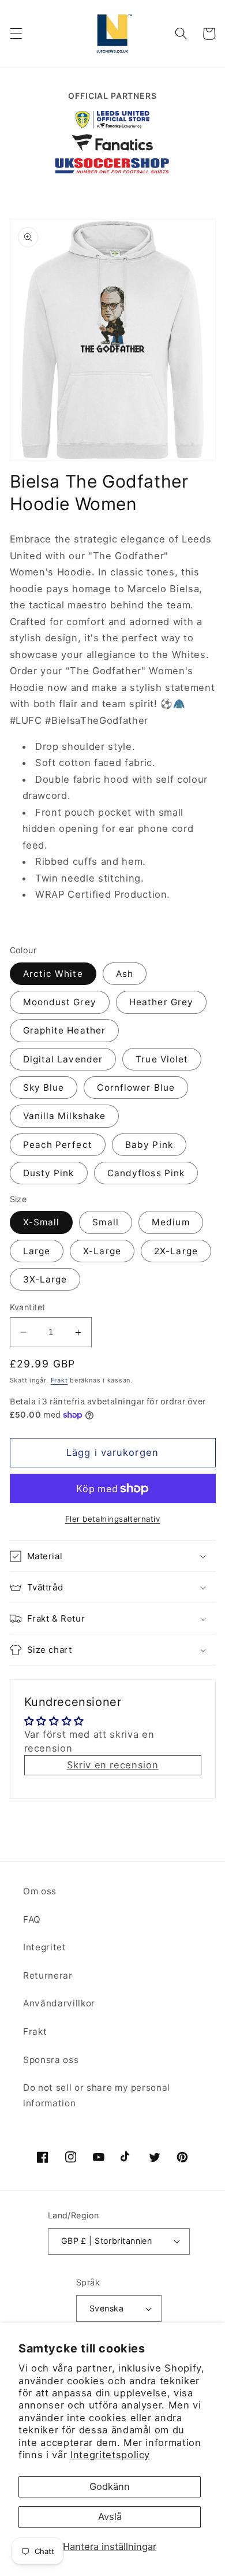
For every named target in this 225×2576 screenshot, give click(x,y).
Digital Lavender (63, 1059)
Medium (171, 1222)
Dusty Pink (49, 1173)
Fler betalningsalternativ (113, 1519)
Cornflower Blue (136, 1088)
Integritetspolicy (110, 2455)
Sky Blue (44, 1088)
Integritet (45, 1947)
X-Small (42, 1222)
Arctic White (53, 974)
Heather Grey (161, 1002)
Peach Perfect (58, 1145)
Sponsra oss (51, 2060)
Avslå (110, 2516)
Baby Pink (149, 1145)
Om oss (40, 1891)
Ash (125, 974)
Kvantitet (28, 1307)
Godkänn (110, 2486)
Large (37, 1251)
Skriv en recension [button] (113, 1765)
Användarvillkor (59, 2003)
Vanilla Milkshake (65, 1116)
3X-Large (45, 1279)
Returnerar (48, 1975)
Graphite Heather (65, 1030)
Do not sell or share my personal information (97, 2095)
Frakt (59, 1380)
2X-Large (176, 1251)
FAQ (32, 1919)
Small (106, 1222)
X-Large (102, 1251)
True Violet (162, 1059)
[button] (16, 34)
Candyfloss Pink (146, 1173)
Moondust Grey (60, 1002)
